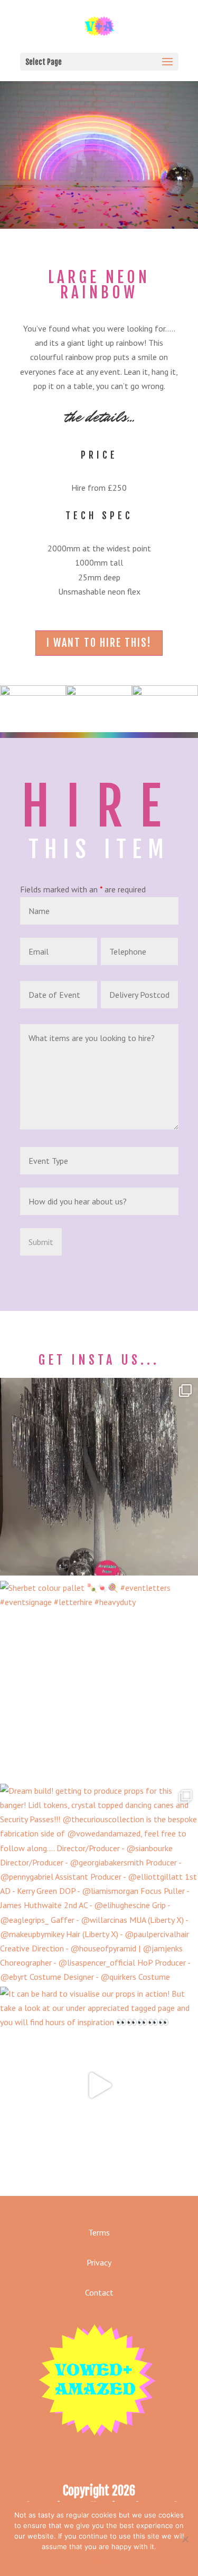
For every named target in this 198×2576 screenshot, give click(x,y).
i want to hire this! (99, 643)
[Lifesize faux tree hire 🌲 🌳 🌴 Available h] (99, 1477)
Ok (99, 2560)
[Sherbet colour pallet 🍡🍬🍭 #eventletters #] (99, 1680)
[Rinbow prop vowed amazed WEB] (165, 693)
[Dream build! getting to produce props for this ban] (99, 1883)
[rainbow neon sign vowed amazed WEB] (33, 693)
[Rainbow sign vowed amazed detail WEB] (99, 693)
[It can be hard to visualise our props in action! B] (99, 2086)
